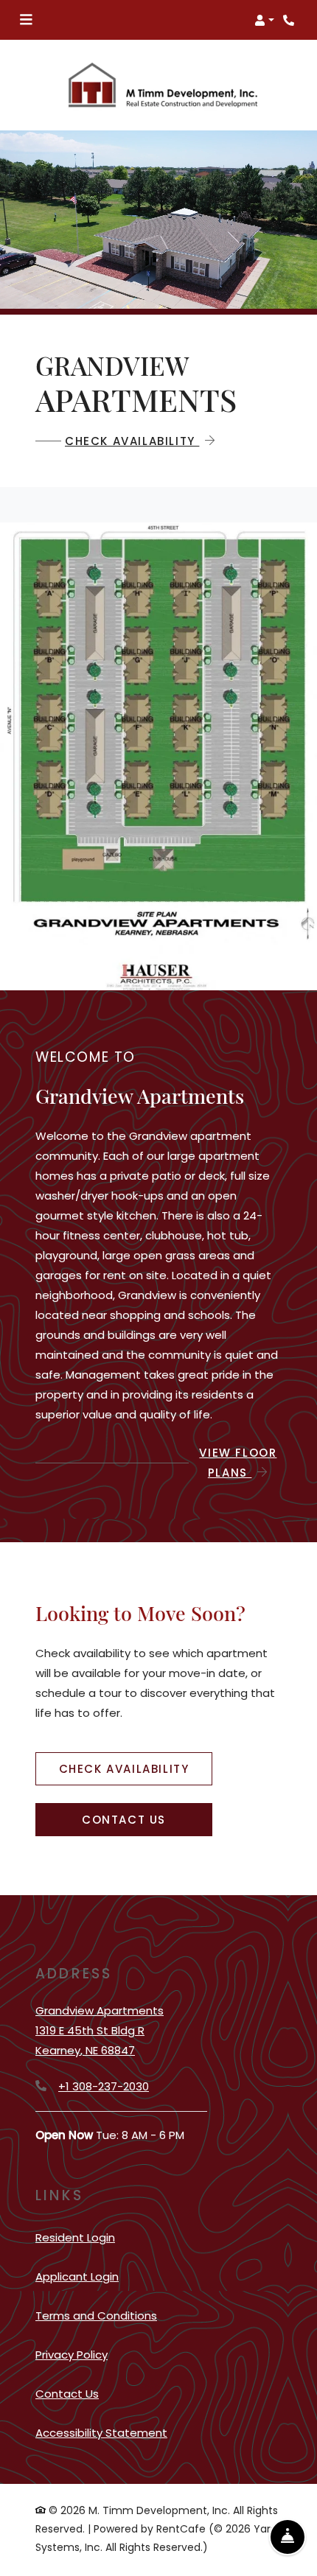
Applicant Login (77, 2276)
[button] (264, 20)
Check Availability (132, 441)
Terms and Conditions (96, 2315)
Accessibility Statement (101, 2432)
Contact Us (124, 1820)
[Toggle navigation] (26, 20)
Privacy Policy (72, 2354)
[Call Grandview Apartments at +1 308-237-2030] (290, 20)
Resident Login (75, 2237)
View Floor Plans (238, 1463)
